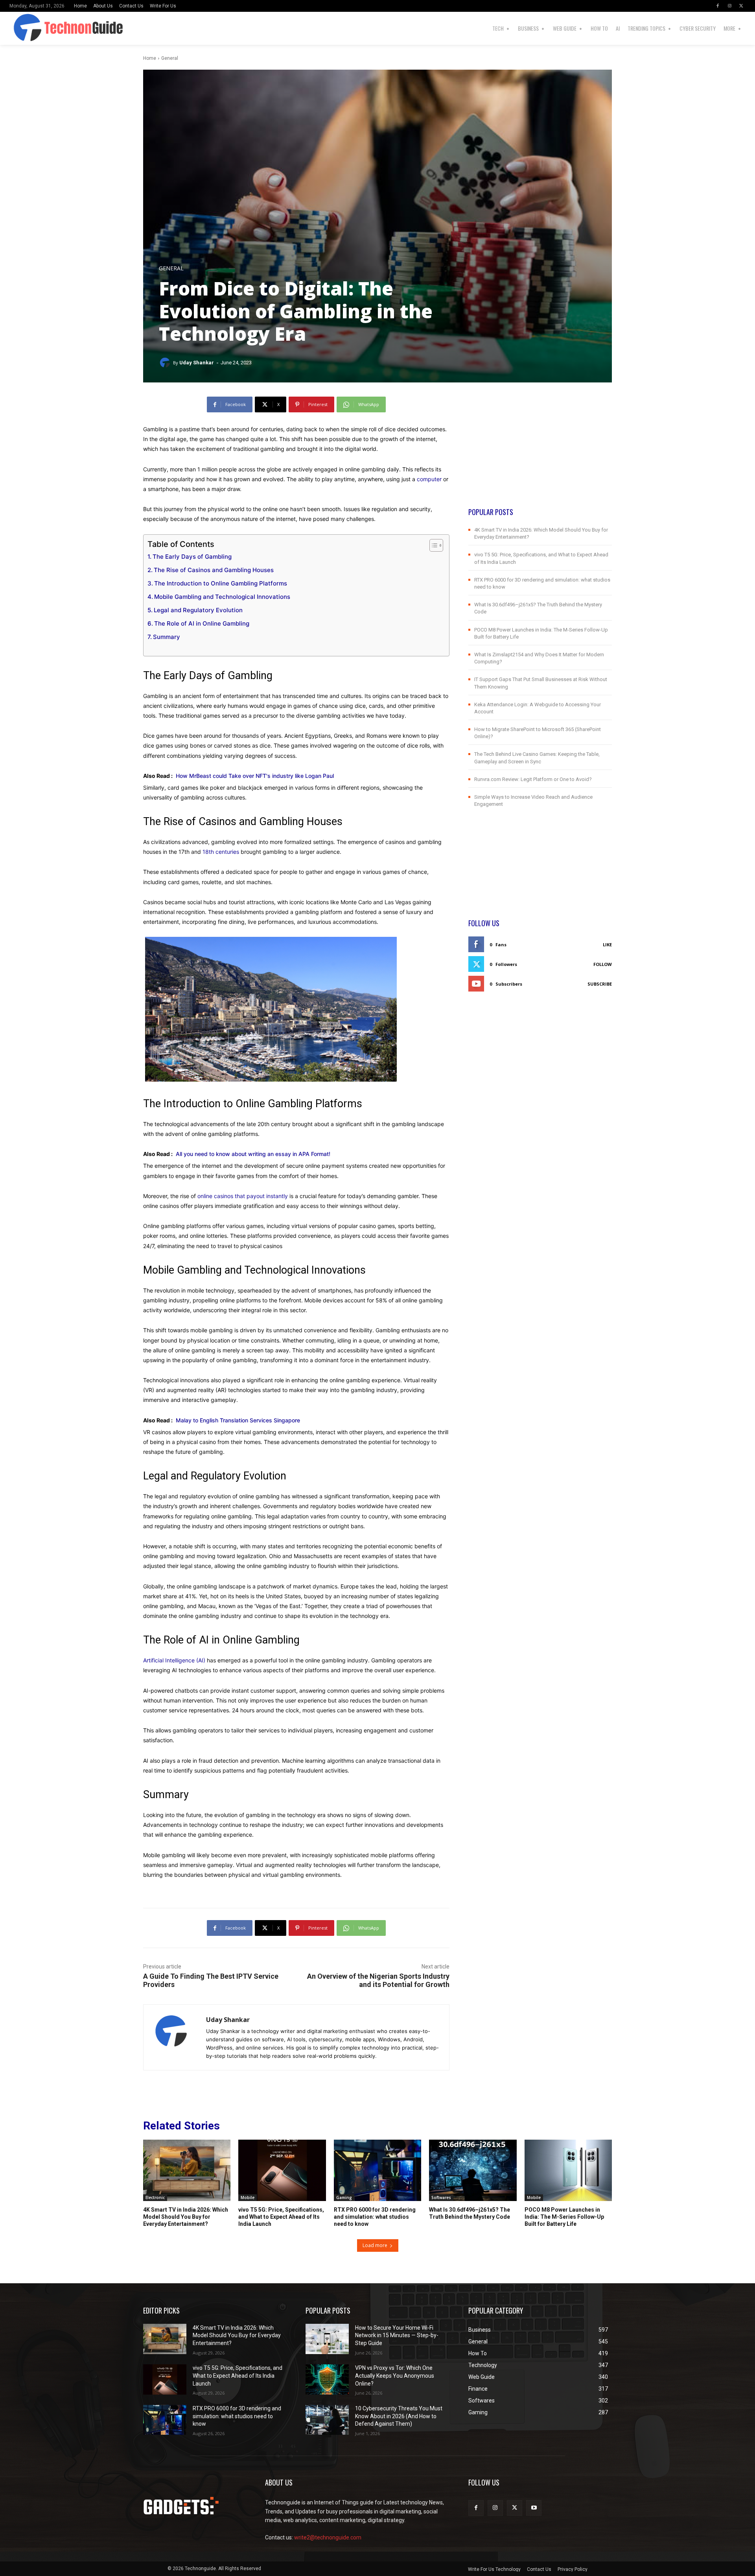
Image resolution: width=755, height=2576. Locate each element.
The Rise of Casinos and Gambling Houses (214, 570)
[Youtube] (534, 2508)
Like (607, 945)
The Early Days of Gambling (192, 557)
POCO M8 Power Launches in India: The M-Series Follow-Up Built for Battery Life (564, 2217)
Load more (375, 2245)
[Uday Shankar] (166, 363)
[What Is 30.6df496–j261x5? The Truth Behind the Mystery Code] (473, 2170)
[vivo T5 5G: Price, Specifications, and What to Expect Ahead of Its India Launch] (282, 2170)
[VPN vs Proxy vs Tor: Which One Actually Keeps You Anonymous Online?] (327, 2379)
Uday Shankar (197, 363)
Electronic (155, 2197)
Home (150, 58)
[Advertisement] (540, 452)
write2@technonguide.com (328, 2537)
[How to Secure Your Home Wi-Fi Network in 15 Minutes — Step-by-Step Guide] (327, 2339)
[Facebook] (718, 6)
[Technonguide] (30, 28)
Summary (167, 637)
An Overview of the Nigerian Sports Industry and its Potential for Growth (378, 1980)
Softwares (441, 2197)
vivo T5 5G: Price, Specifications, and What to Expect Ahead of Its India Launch (281, 2217)
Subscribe (600, 984)
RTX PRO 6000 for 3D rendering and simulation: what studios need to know (375, 2217)
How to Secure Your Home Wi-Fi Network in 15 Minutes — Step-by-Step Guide (397, 2335)
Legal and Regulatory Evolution (198, 610)
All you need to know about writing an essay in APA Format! (253, 1154)
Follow (603, 964)
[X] (741, 6)
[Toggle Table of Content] (432, 545)
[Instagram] (729, 6)
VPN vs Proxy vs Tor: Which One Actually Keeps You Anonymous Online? (395, 2376)
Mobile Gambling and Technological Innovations (222, 597)
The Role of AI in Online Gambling (202, 623)
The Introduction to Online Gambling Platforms (221, 583)
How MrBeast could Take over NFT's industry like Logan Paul (255, 776)
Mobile (248, 2197)
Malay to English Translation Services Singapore (238, 1420)
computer (429, 479)
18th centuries (221, 852)
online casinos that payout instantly (243, 1196)
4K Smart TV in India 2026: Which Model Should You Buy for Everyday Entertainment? (186, 2217)
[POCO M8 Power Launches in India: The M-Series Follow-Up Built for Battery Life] (568, 2170)
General (170, 58)
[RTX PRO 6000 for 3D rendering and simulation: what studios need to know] (377, 2170)
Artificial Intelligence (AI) (174, 1660)
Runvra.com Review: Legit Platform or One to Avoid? (533, 779)
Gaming (344, 2197)
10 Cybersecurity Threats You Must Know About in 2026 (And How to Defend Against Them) (399, 2416)
